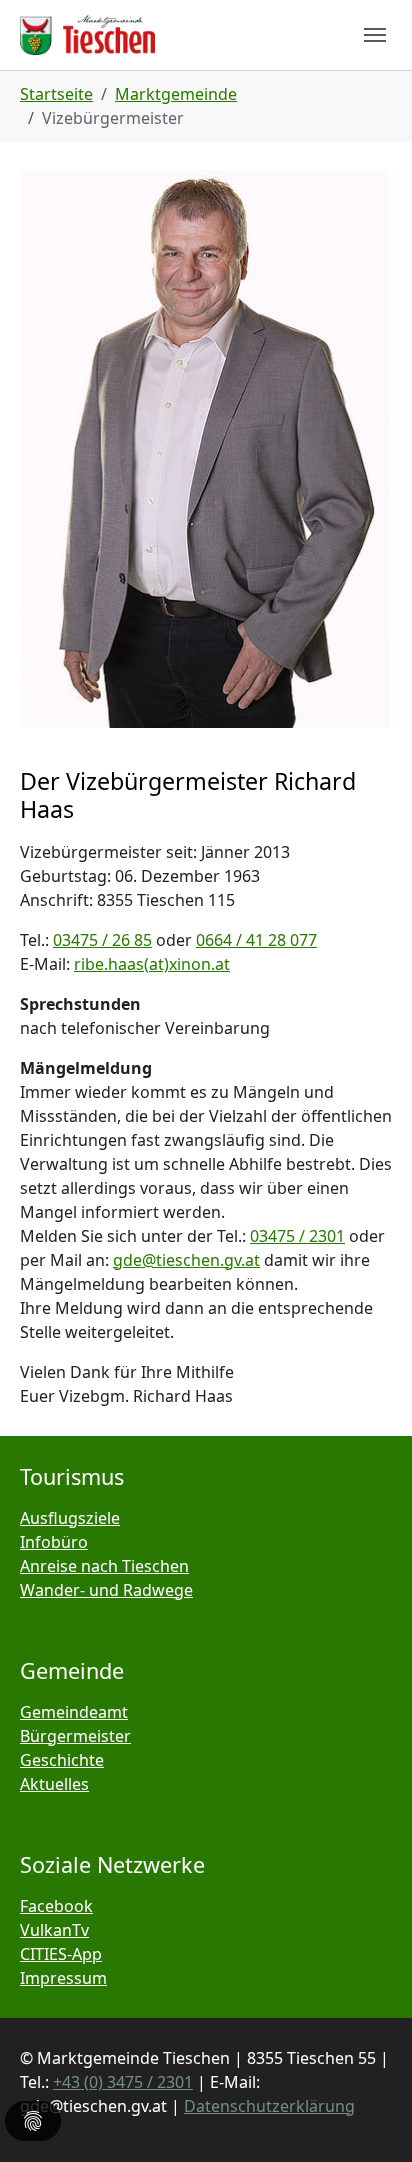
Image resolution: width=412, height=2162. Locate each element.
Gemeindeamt (74, 1712)
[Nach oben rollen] (368, 2118)
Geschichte (62, 1760)
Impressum (63, 1978)
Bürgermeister (75, 1736)
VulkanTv (54, 1930)
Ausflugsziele (70, 1518)
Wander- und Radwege (106, 1590)
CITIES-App (61, 1954)
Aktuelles (54, 1784)
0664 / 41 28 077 (256, 940)
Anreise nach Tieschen (104, 1566)
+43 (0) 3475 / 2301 (123, 2082)
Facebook (56, 1906)
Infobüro (54, 1542)
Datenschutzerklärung (269, 2106)
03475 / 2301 (297, 1236)
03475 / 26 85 (102, 940)
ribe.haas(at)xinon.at (152, 964)
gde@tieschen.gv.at (186, 1260)
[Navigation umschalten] (375, 35)
